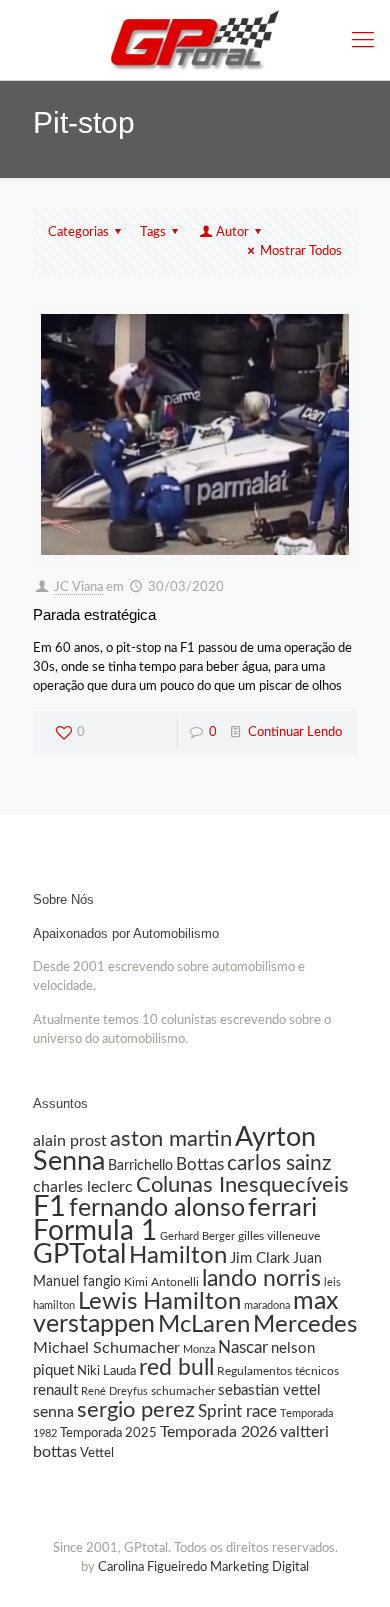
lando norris (261, 1278)
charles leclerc (83, 1187)
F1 (49, 1207)
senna (53, 1412)
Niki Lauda (106, 1371)
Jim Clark (260, 1258)
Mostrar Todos (301, 251)
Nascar (243, 1347)
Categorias (78, 232)
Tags (153, 232)
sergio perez (136, 1410)
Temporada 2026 (218, 1432)
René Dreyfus (114, 1391)
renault (55, 1390)
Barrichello (140, 1166)
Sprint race (237, 1411)
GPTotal (79, 1255)
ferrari (282, 1208)
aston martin (171, 1139)
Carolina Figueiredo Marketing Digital (203, 1567)
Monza (199, 1349)
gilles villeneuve (279, 1236)
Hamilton (178, 1255)
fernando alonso (157, 1208)
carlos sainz (279, 1163)
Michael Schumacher (106, 1348)
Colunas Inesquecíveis (242, 1185)
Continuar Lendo (295, 732)
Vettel (97, 1453)
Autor (232, 232)
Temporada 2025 (108, 1433)
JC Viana (78, 587)
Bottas (200, 1164)
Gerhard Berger (197, 1236)
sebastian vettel (269, 1390)
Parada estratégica (94, 614)
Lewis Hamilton (159, 1301)
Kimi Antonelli (161, 1282)
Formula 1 (95, 1231)
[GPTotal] (195, 40)
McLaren (204, 1325)
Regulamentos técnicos (278, 1371)
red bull (176, 1368)
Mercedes (305, 1325)
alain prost (70, 1141)
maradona (267, 1305)
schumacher (183, 1391)
